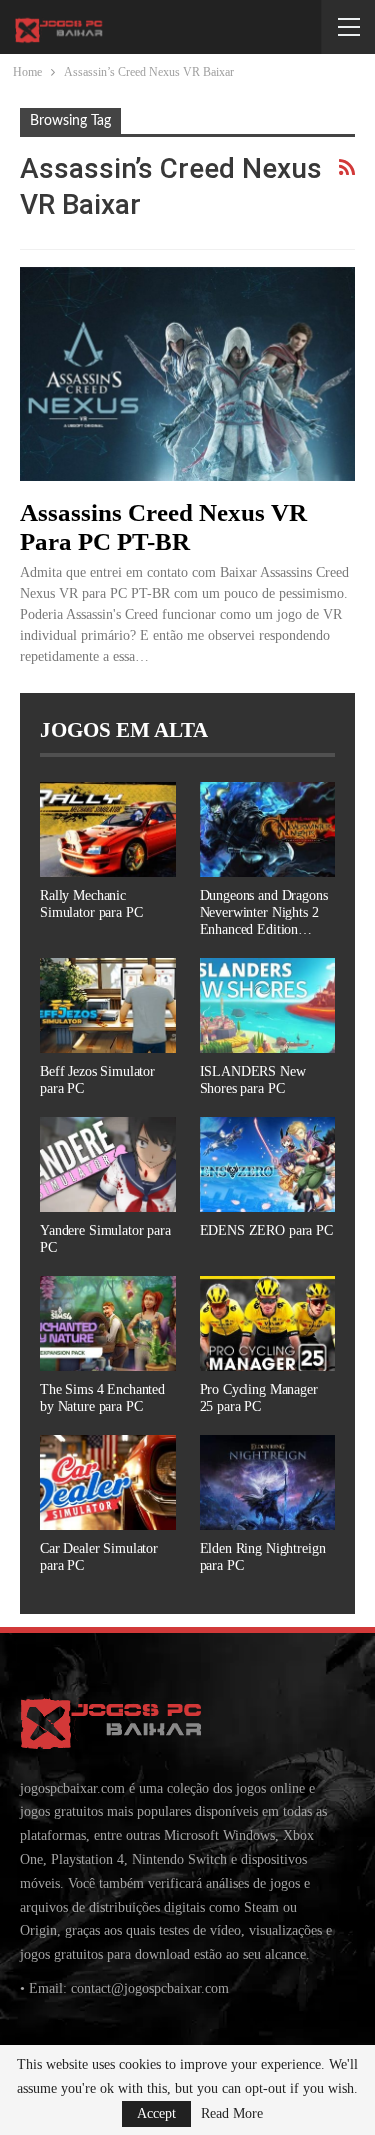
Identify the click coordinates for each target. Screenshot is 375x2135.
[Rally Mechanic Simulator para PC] (108, 829)
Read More (232, 2114)
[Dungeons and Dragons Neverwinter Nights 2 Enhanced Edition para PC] (268, 829)
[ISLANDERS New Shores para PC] (268, 1005)
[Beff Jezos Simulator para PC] (108, 1005)
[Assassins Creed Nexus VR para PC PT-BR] (187, 374)
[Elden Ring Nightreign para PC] (268, 1482)
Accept (156, 2113)
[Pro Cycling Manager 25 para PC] (268, 1323)
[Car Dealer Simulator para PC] (108, 1482)
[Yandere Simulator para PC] (108, 1164)
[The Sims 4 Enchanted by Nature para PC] (108, 1323)
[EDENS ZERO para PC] (268, 1164)
